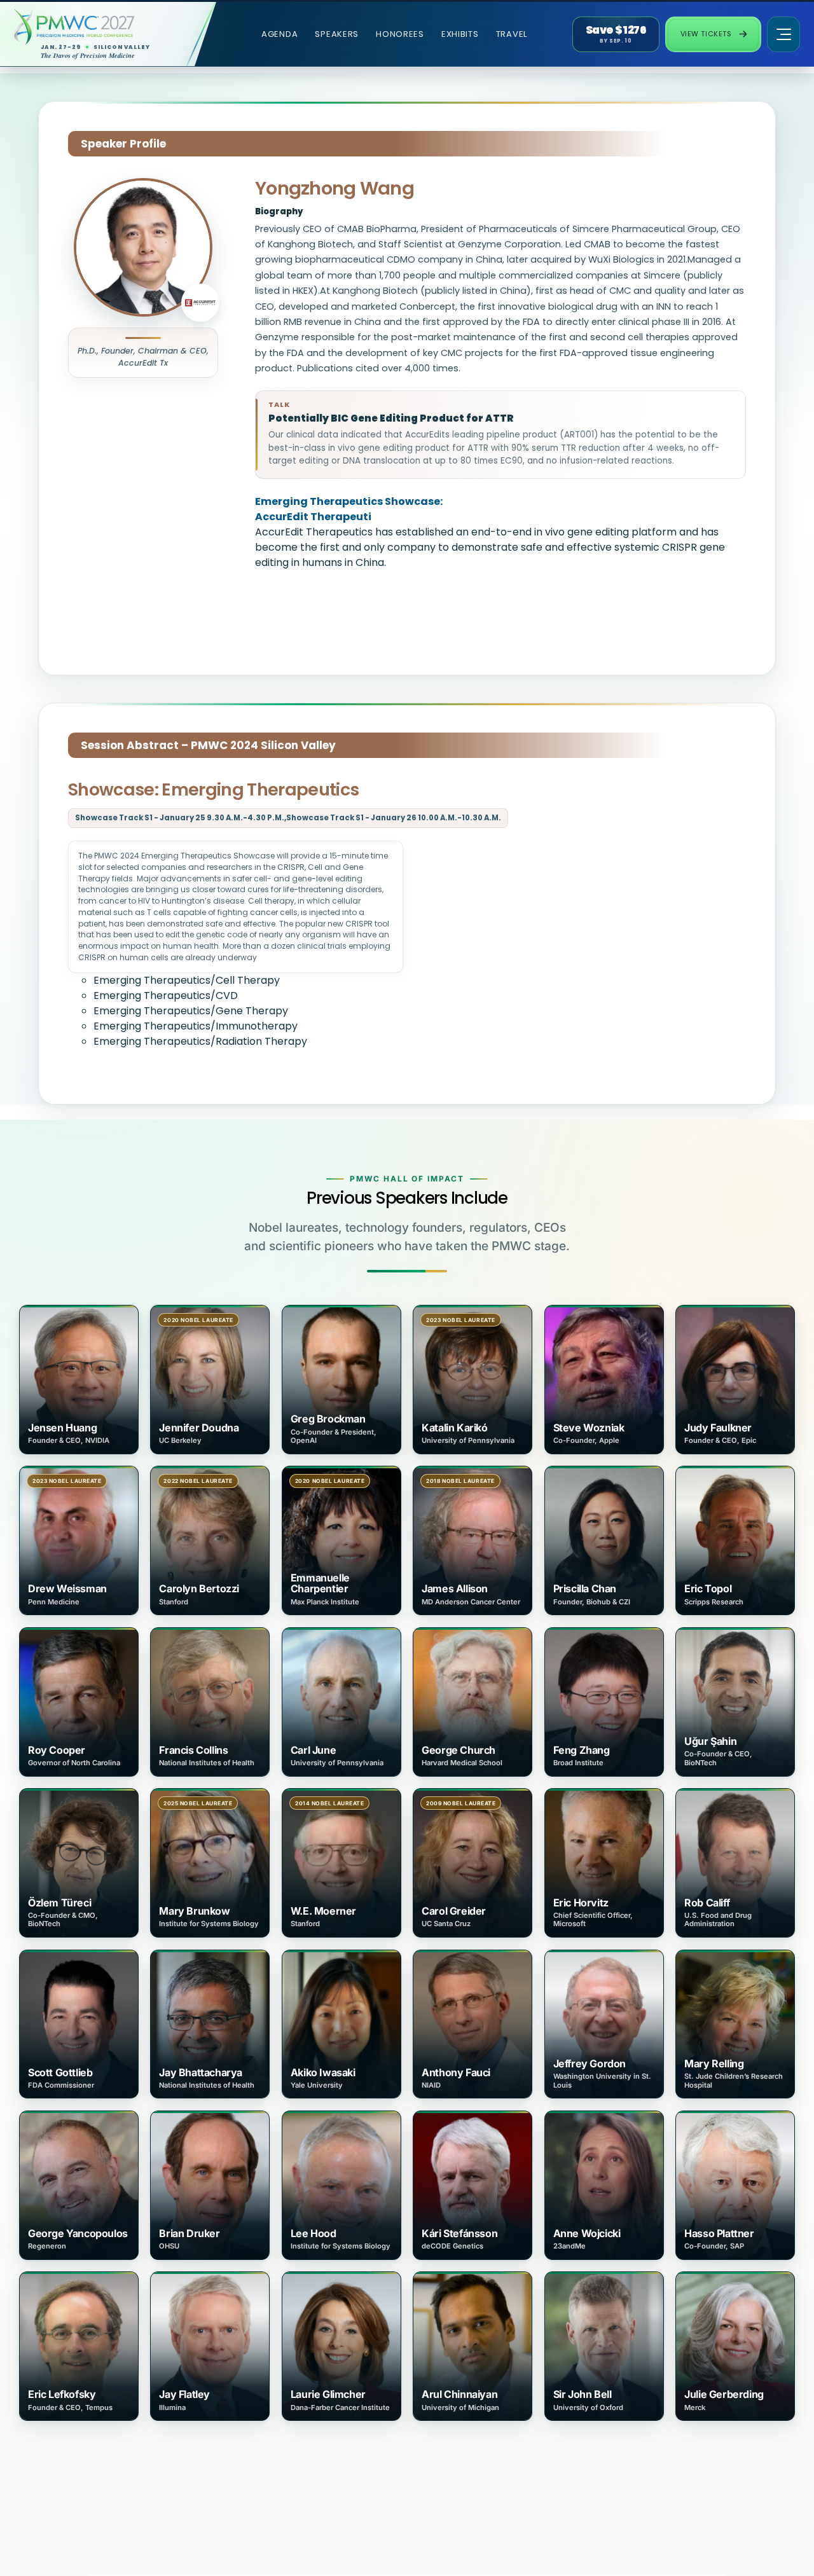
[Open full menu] (783, 34)
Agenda (279, 34)
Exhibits (460, 34)
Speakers (337, 34)
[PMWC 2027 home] (98, 27)
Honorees (400, 34)
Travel (512, 34)
